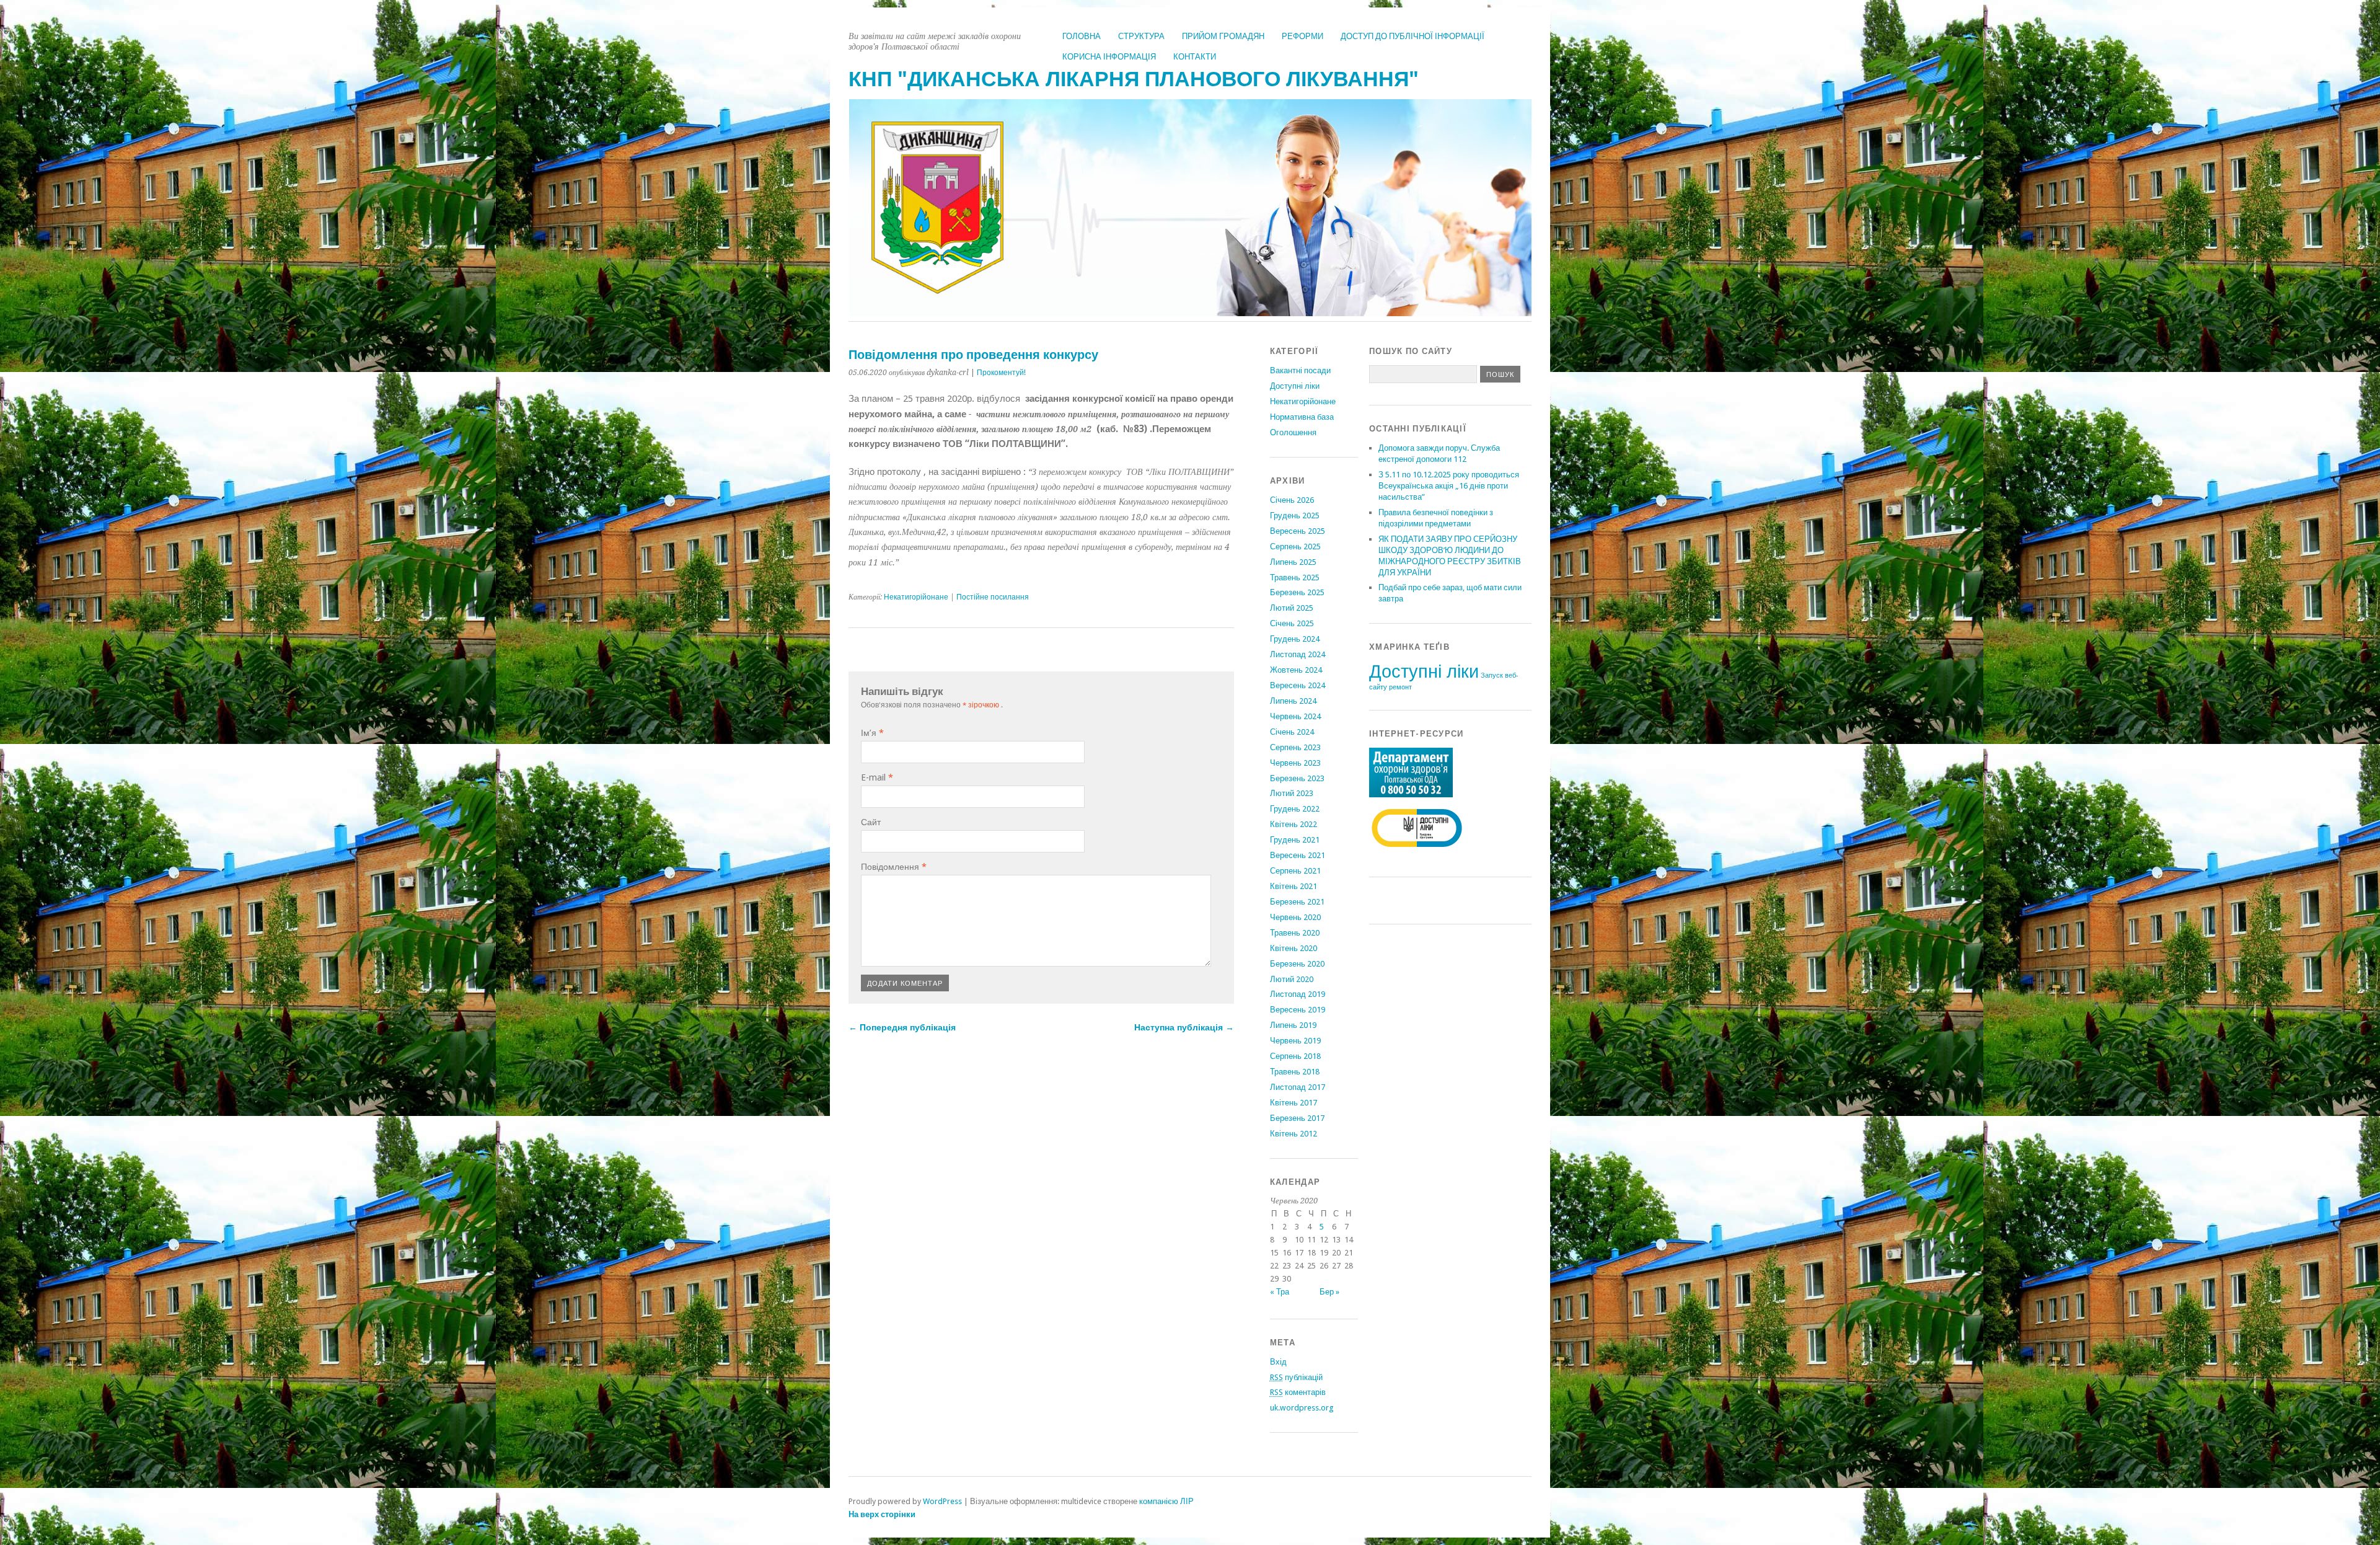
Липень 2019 (1293, 1025)
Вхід (1278, 1362)
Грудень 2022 (1295, 809)
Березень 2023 (1297, 778)
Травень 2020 (1295, 933)
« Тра (1280, 1292)
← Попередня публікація (902, 1027)
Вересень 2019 (1298, 1010)
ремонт (1400, 687)
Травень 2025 (1295, 578)
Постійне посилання (993, 597)
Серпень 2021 (1295, 871)
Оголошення (1293, 432)
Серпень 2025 (1295, 547)
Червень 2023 (1295, 763)
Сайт (871, 822)
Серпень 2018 (1295, 1056)
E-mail (877, 777)
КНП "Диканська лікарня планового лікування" (1134, 79)
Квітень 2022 (1294, 824)
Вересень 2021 (1298, 855)
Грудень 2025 (1295, 516)
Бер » (1329, 1292)
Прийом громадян (1223, 36)
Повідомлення (894, 867)
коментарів (1298, 1392)
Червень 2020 (1295, 917)
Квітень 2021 (1294, 886)
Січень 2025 (1292, 623)
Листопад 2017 (1298, 1087)
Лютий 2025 (1292, 608)
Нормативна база (1302, 417)
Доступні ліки (1295, 386)
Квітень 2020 (1294, 948)
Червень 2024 (1295, 716)
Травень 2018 (1295, 1072)
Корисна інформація (1109, 57)
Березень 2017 (1297, 1118)
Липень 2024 (1293, 701)
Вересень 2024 (1298, 685)
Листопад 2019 (1298, 994)
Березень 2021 (1297, 902)
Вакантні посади (1300, 370)
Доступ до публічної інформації (1413, 36)
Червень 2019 (1295, 1041)
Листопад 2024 (1298, 654)
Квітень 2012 (1294, 1134)
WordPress (942, 1501)
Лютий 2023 (1292, 793)
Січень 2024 (1292, 732)
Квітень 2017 (1294, 1103)
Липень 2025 (1293, 562)
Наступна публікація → (1184, 1027)
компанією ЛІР (1166, 1501)
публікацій (1296, 1377)
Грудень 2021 (1295, 840)
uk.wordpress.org (1302, 1408)
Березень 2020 (1297, 964)
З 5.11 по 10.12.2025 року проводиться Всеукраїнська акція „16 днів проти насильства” (1449, 486)
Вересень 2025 (1298, 531)
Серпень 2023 (1295, 747)
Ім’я (872, 733)
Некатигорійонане (916, 597)
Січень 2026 (1292, 500)
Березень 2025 (1297, 592)
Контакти (1195, 57)
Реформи (1302, 36)
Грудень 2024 (1295, 639)
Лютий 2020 (1292, 979)
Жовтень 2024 (1296, 670)
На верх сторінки (882, 1514)
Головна (1082, 36)
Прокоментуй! (1001, 373)
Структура (1141, 36)
